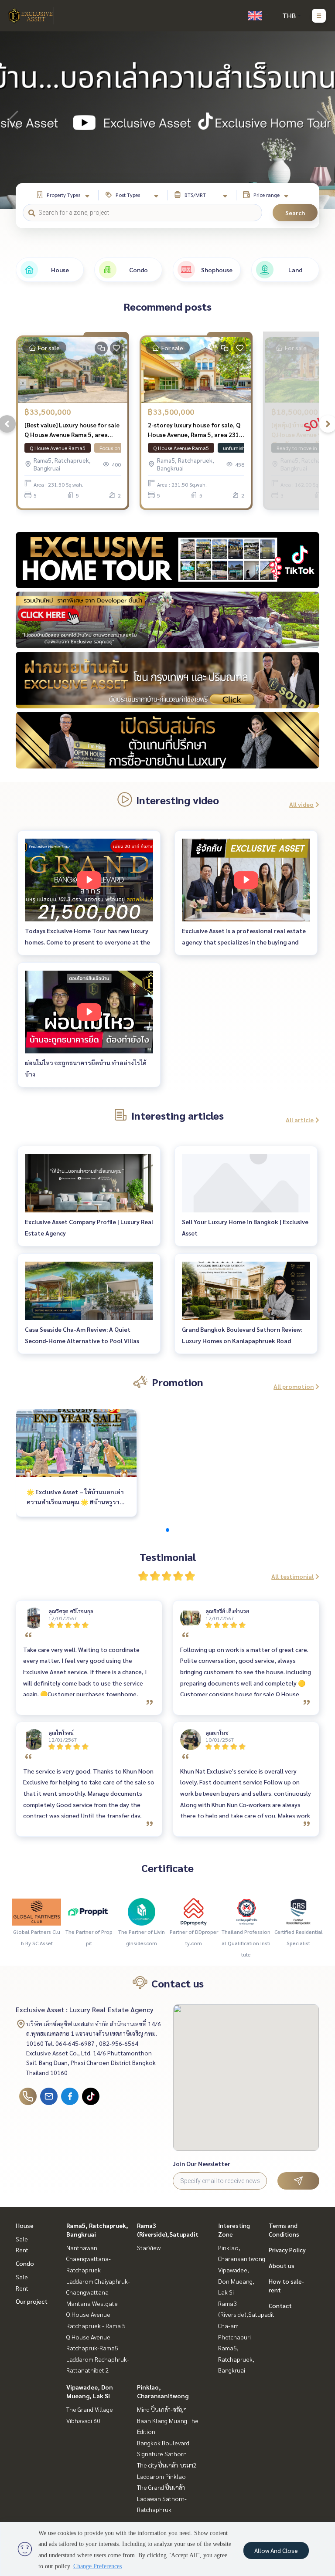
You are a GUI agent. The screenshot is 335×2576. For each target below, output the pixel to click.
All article (300, 1120)
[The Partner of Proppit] (89, 1911)
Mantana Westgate (92, 2303)
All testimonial (292, 1576)
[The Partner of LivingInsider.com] (141, 1911)
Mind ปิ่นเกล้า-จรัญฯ (162, 2409)
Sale (22, 2239)
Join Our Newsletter (202, 2163)
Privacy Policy (287, 2250)
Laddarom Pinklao (161, 2476)
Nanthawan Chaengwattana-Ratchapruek (89, 2259)
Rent (22, 2250)
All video (301, 804)
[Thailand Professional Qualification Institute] (246, 1911)
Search (295, 213)
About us (282, 2265)
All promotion (294, 1386)
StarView (149, 2248)
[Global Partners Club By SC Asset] (37, 1911)
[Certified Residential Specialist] (298, 1911)
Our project (32, 2301)
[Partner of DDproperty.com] (194, 1911)
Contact (280, 2305)
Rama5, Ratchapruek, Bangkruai (236, 2359)
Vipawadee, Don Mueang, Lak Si (236, 2281)
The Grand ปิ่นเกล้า (161, 2487)
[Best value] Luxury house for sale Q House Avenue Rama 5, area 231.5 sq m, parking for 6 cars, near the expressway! (72, 430)
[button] (322, 120)
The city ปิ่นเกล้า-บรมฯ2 (167, 2465)
